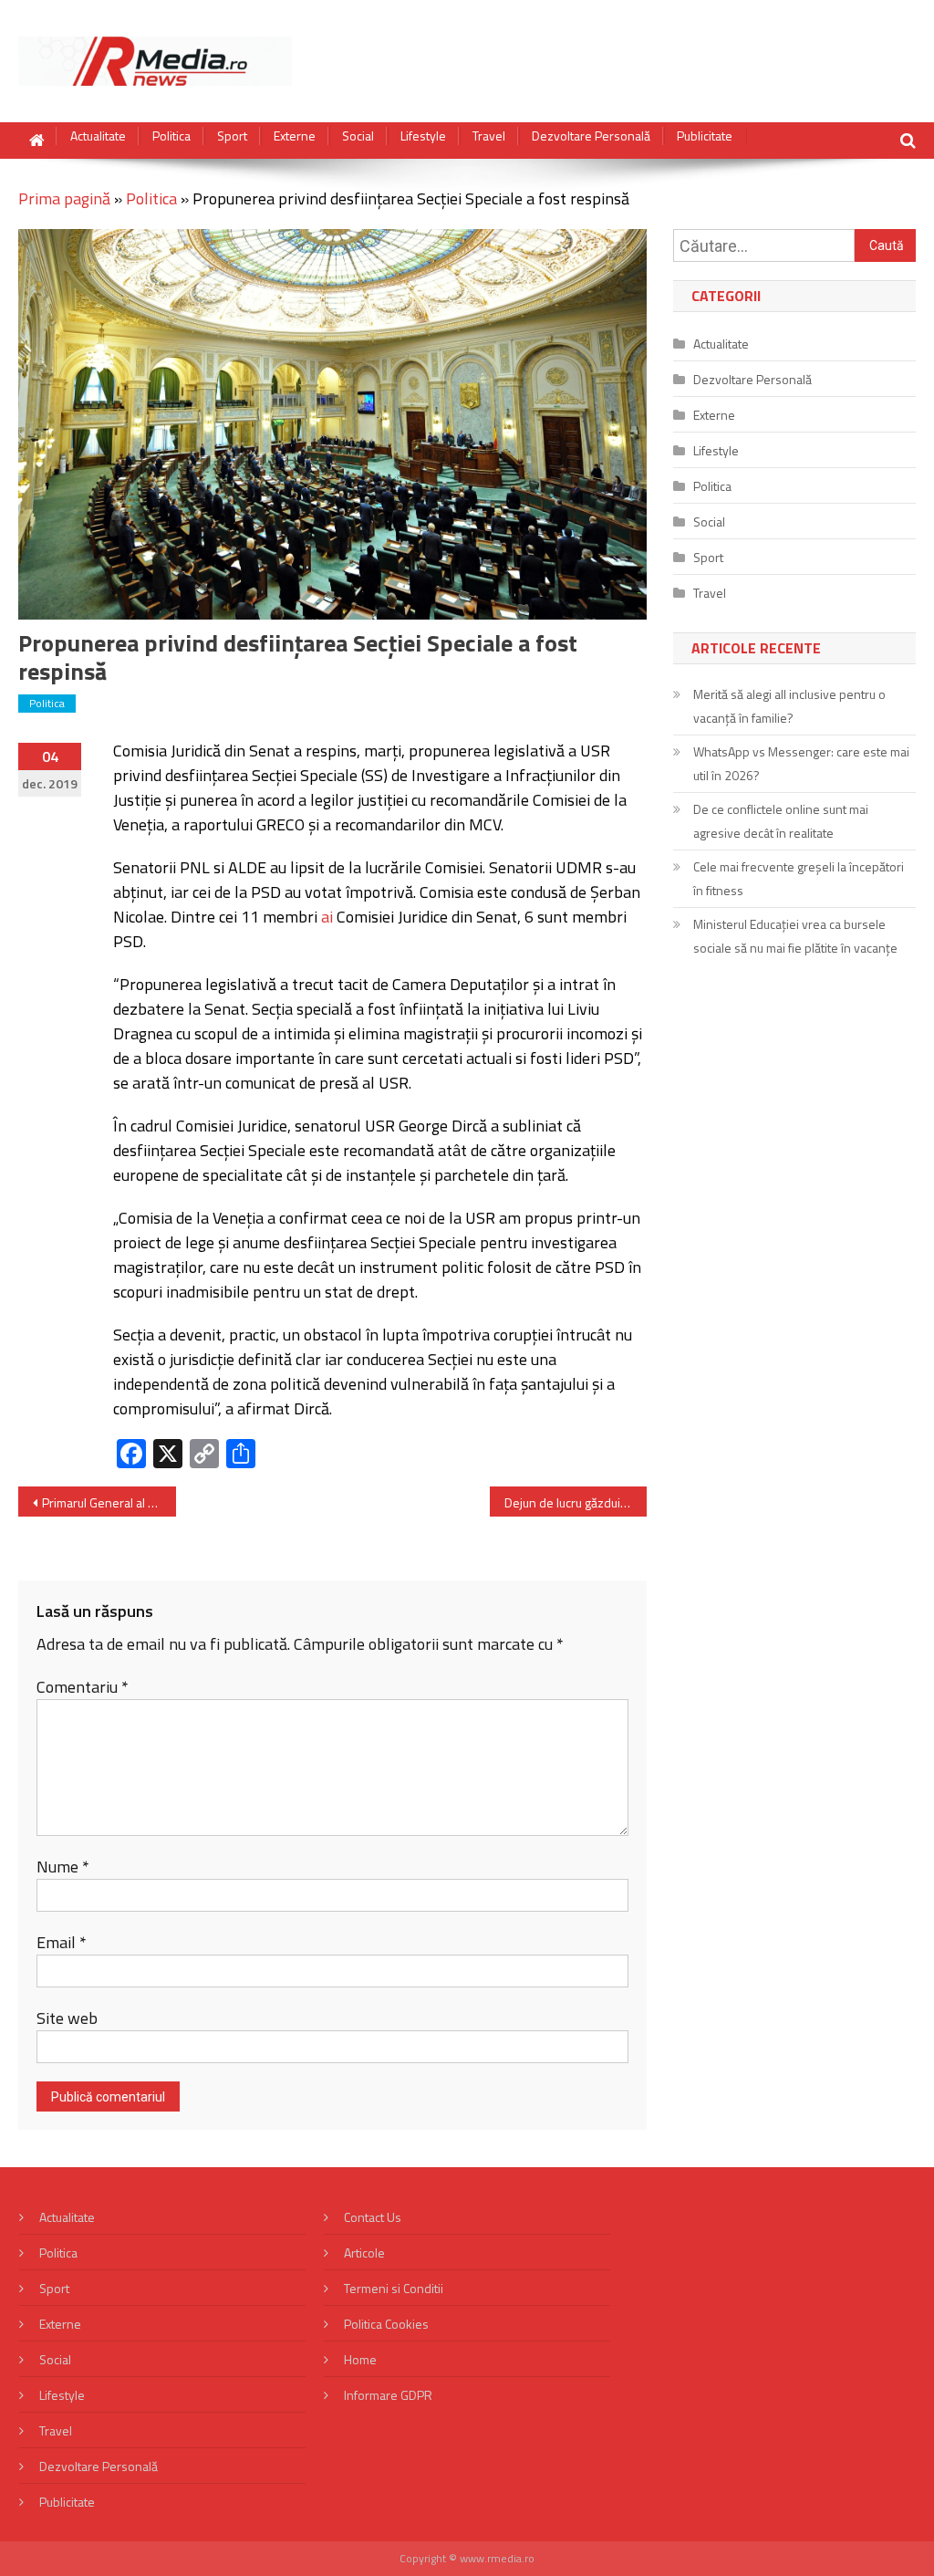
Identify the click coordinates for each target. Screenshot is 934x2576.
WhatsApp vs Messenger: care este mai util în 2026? (801, 763)
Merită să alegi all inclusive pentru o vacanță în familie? (789, 706)
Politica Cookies (386, 2324)
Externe (295, 136)
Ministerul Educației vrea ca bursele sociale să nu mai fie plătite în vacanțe (795, 936)
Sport (232, 136)
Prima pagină (64, 198)
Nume (63, 1867)
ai (327, 917)
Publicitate (705, 136)
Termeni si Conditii (394, 2288)
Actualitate (98, 136)
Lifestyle (423, 136)
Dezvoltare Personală (591, 136)
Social (358, 136)
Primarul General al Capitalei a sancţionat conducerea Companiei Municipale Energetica (109, 1502)
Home (360, 2359)
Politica (171, 136)
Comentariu (83, 1687)
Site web (67, 2018)
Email (62, 1942)
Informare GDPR (388, 2395)
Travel (489, 136)
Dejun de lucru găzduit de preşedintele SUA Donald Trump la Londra (576, 1502)
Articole (364, 2253)
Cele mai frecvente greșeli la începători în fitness (799, 878)
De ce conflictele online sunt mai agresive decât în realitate (781, 821)
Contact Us (373, 2217)
